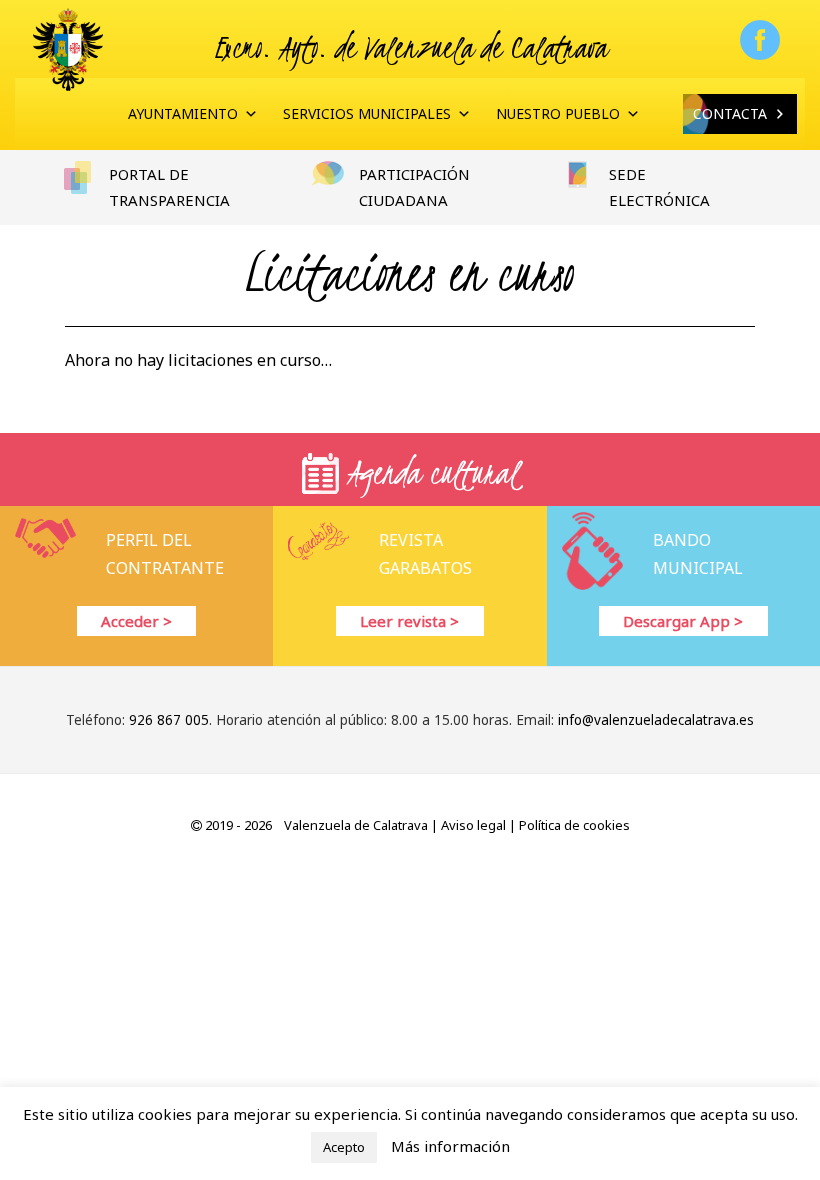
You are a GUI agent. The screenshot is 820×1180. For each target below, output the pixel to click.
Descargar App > (683, 621)
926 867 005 (169, 720)
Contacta (730, 113)
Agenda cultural (429, 472)
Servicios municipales (367, 113)
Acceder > (136, 621)
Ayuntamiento (183, 113)
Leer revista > (409, 621)
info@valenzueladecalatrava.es (656, 720)
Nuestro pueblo (558, 113)
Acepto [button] (344, 1147)
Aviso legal (473, 825)
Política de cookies (574, 825)
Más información (450, 1146)
